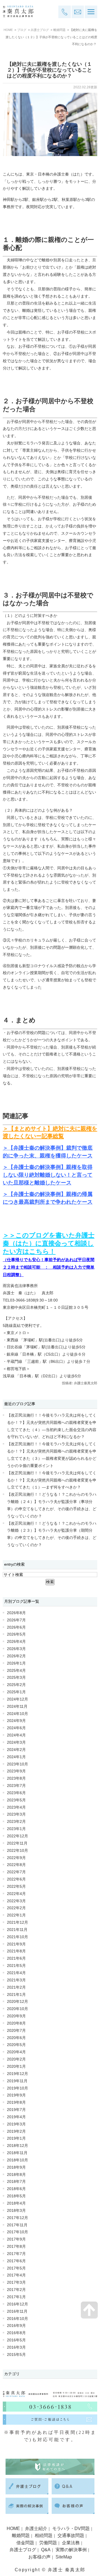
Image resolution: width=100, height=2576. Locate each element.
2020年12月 (17, 2002)
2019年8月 (16, 2102)
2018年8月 (16, 2175)
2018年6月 (16, 2189)
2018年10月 (17, 2160)
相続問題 (44, 2535)
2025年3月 (16, 1678)
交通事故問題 (71, 2535)
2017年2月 (16, 2290)
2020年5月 (16, 2045)
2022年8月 (16, 1865)
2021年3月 (16, 1980)
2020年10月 (17, 2009)
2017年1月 (16, 2297)
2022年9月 (16, 1858)
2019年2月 (16, 2131)
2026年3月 (16, 1649)
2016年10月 (17, 2319)
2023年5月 (16, 1800)
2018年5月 (16, 2196)
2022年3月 (16, 1901)
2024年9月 (16, 1721)
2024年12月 (17, 1699)
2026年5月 (16, 1634)
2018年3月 (16, 2211)
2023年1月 (16, 1829)
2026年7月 (16, 1620)
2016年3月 (16, 2347)
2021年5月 (16, 1966)
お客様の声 (39, 2557)
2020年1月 (16, 2067)
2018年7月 (16, 2182)
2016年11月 (17, 2311)
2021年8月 (16, 1951)
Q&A (46, 2550)
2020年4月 (16, 2052)
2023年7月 (16, 1786)
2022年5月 (16, 1887)
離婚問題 (59, 30)
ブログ (22, 30)
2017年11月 (17, 2225)
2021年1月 (16, 1995)
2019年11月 (17, 2081)
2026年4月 (16, 1642)
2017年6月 (16, 2261)
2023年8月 (16, 1778)
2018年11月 (17, 2153)
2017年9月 (16, 2239)
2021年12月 (17, 1922)
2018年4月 (16, 2203)
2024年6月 (16, 1728)
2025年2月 (16, 1685)
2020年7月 (16, 2031)
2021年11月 (17, 1930)
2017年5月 (16, 2268)
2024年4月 (16, 1735)
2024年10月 (17, 1714)
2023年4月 (16, 1807)
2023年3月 (16, 1814)
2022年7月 (16, 1872)
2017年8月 (16, 2247)
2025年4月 (16, 1671)
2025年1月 (16, 1692)
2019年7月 (16, 2110)
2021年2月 (16, 1987)
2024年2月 (16, 1750)
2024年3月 (16, 1742)
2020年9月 (16, 2016)
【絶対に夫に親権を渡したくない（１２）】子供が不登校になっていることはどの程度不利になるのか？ (49, 70)
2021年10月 (17, 1937)
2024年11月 (17, 1707)
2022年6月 (16, 1879)
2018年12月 (17, 2146)
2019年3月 (16, 2124)
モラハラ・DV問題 (71, 2528)
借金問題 (25, 2543)
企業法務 (71, 2543)
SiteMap (64, 2557)
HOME (8, 30)
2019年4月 (16, 2117)
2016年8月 (16, 2333)
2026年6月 (16, 1627)
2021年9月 (16, 1944)
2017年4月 (16, 2275)
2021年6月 (16, 1958)
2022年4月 (16, 1894)
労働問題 (48, 2543)
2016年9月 (16, 2326)
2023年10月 (17, 1764)
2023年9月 (16, 1771)
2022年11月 (17, 1843)
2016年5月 (16, 2340)
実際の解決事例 (71, 2550)
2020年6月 (16, 2038)
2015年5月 (16, 2355)
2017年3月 (16, 2282)
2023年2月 (16, 1822)
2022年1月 (16, 1915)
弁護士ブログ (40, 30)
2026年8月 (16, 1613)
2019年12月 (17, 2074)
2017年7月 (16, 2254)
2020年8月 (16, 2023)
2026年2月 (16, 1656)
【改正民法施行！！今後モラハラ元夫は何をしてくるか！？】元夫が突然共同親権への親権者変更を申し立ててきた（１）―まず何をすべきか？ (52, 1480)
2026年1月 (16, 1663)
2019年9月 (16, 2095)
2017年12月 (17, 2218)
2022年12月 (17, 1836)
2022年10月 (17, 1851)
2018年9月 (16, 2167)
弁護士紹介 (36, 2528)
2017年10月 (17, 2232)
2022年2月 (16, 1908)
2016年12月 (17, 2304)
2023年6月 (16, 1793)
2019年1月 (16, 2138)
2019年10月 (17, 2088)
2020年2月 (16, 2059)
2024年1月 (16, 1757)
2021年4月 (16, 1973)
